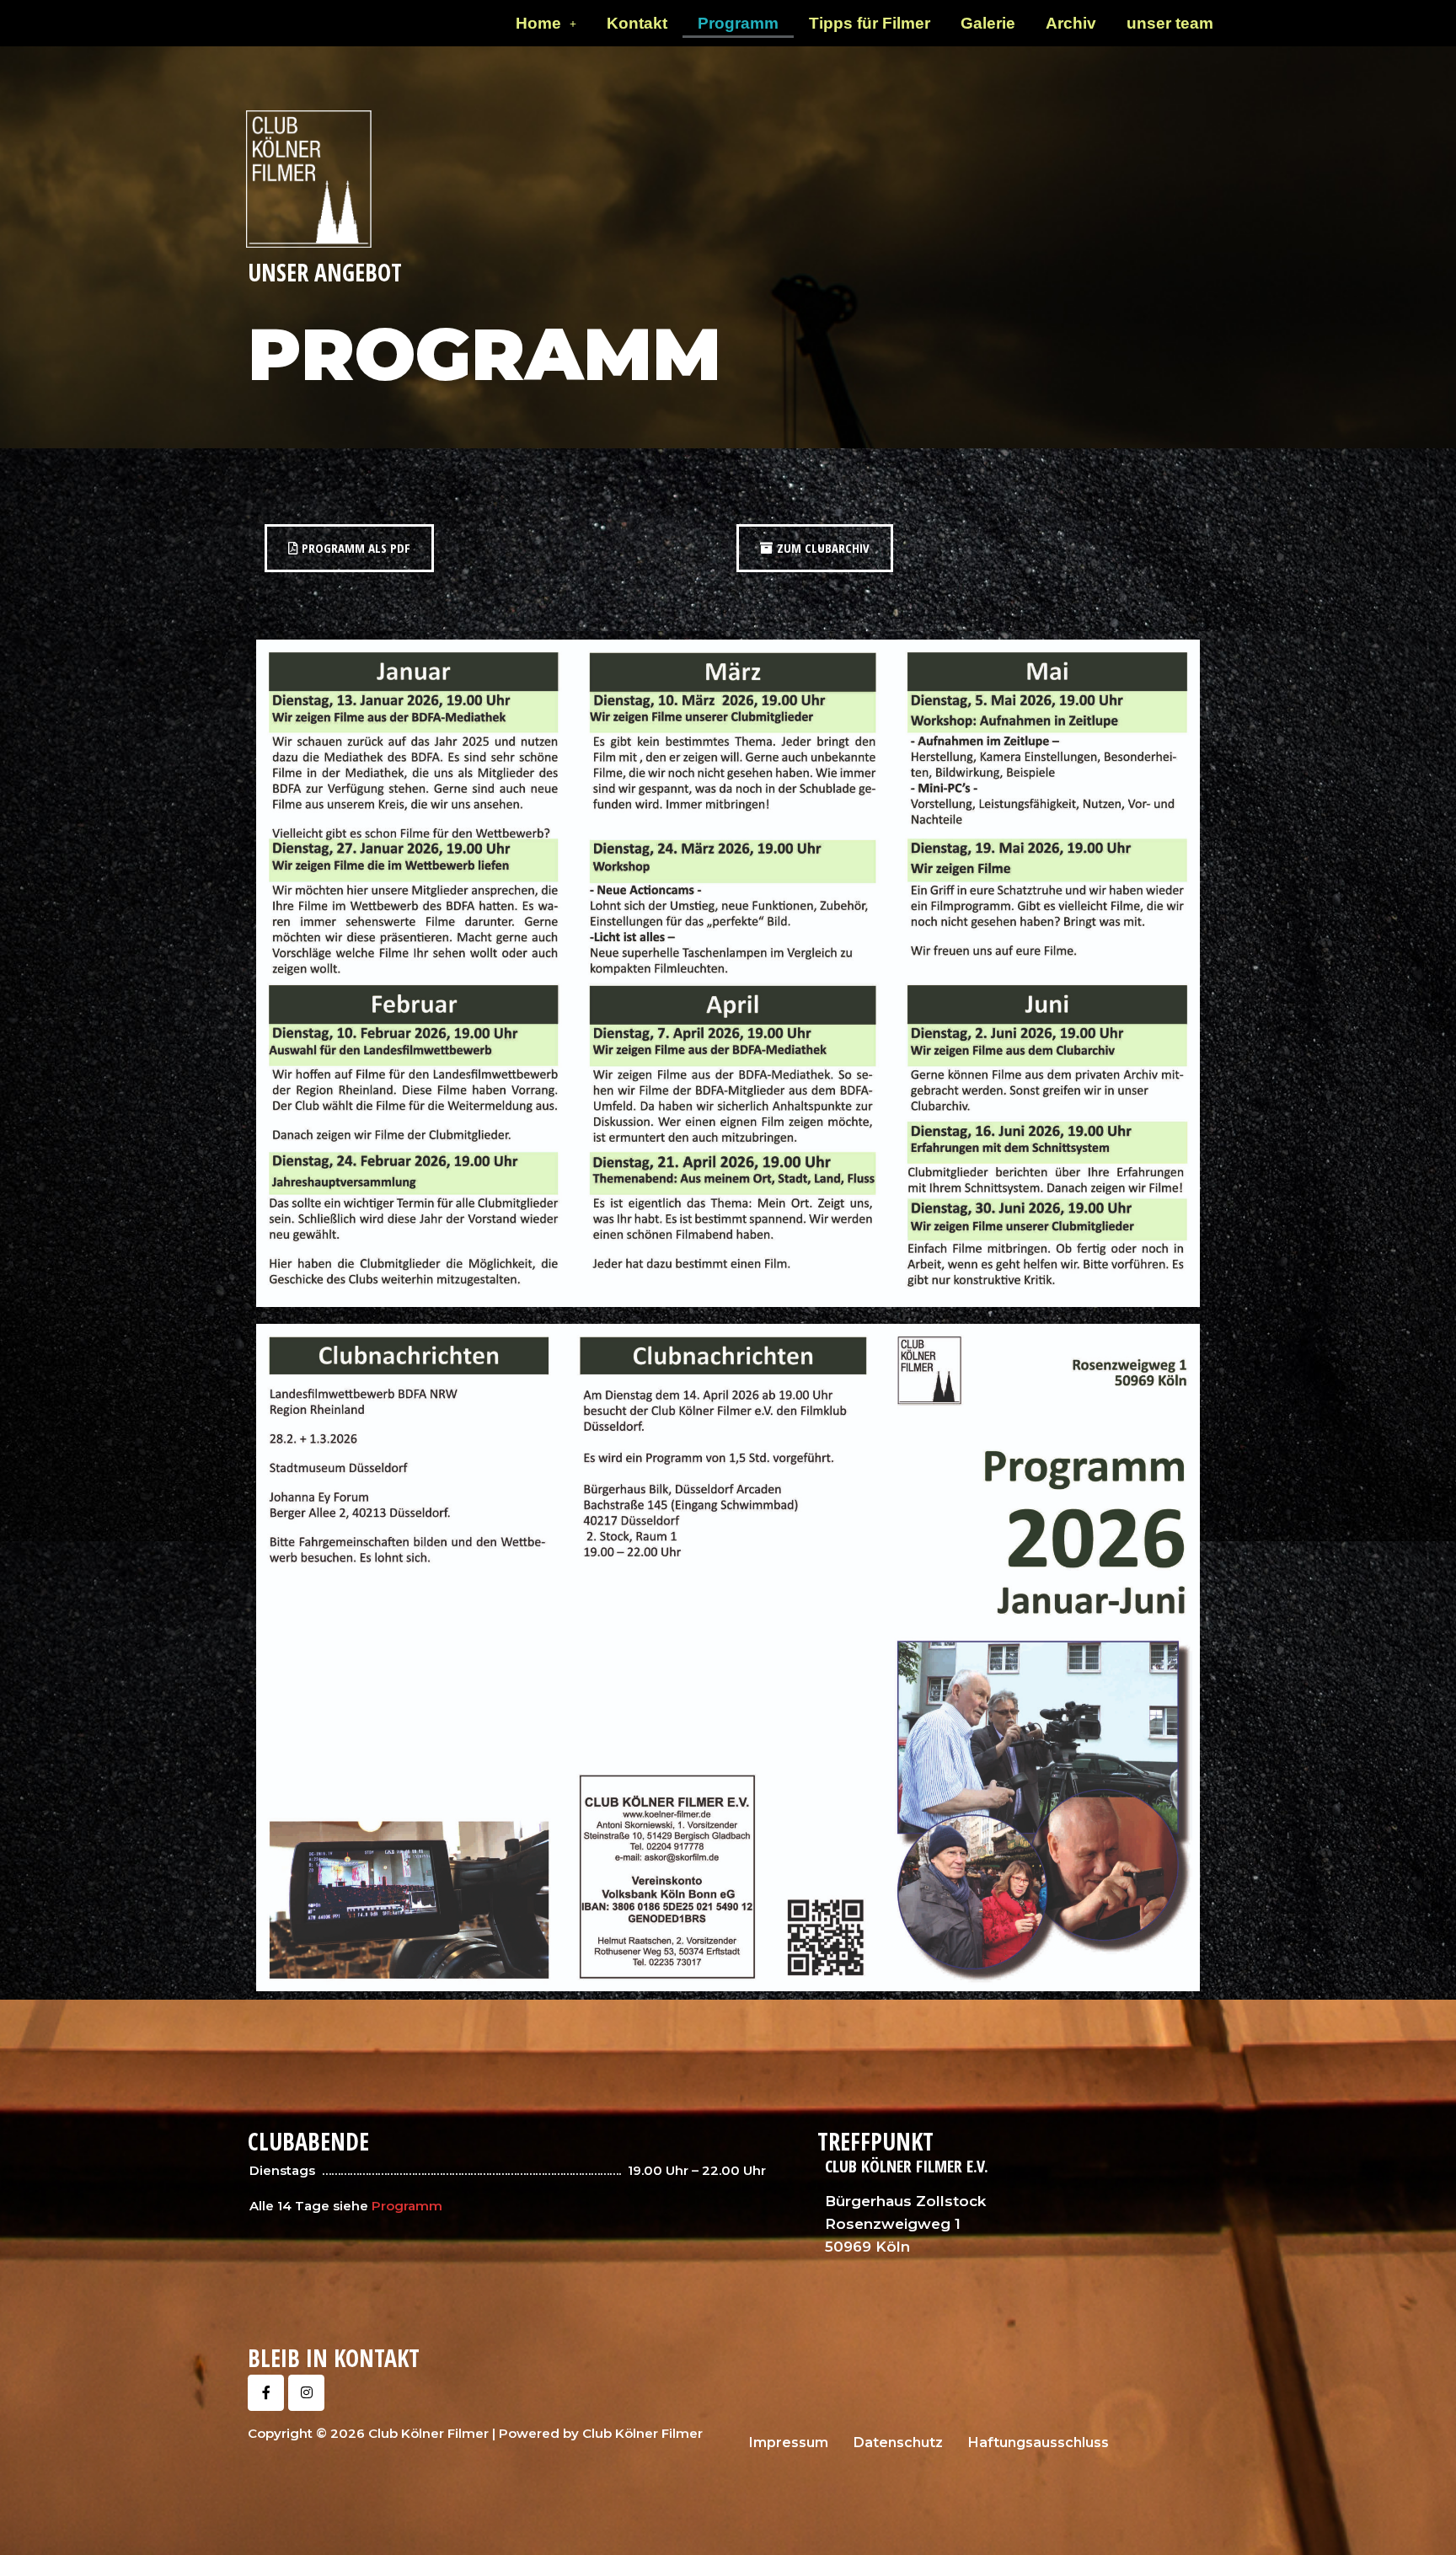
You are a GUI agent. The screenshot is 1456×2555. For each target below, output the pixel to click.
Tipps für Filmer (870, 23)
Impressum (789, 2443)
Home (538, 23)
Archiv (1071, 23)
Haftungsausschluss (1038, 2443)
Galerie (988, 23)
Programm (738, 23)
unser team (1170, 23)
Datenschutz (898, 2443)
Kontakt (637, 23)
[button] (546, 23)
